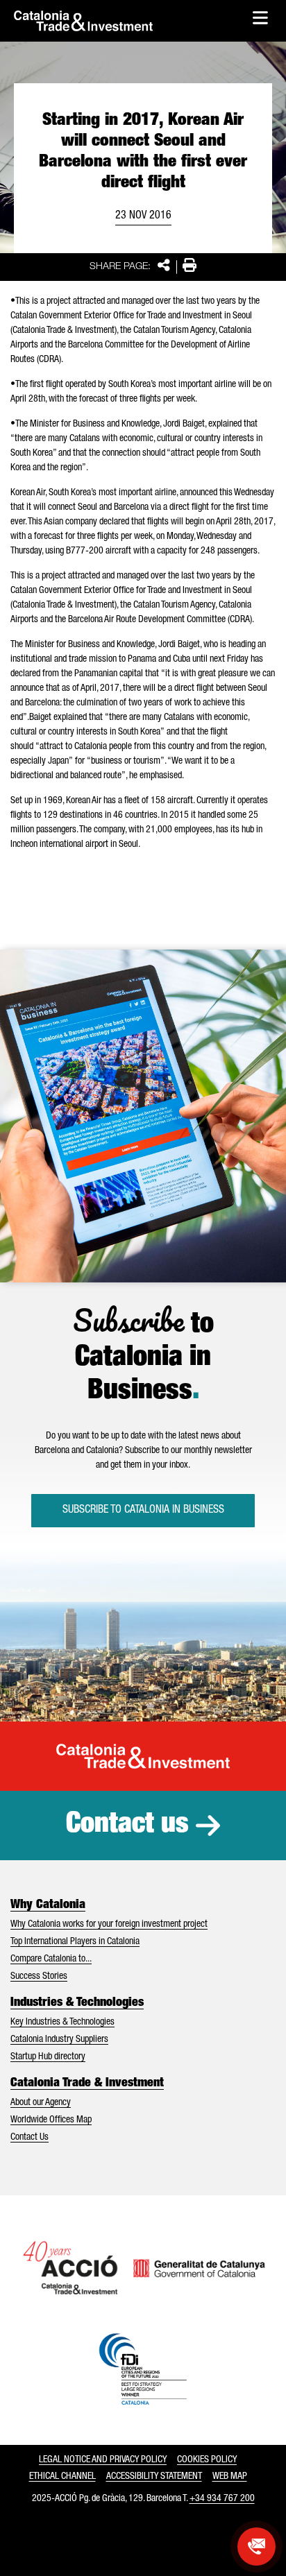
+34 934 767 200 (222, 2499)
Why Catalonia (48, 1905)
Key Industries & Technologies (62, 2023)
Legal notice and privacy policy (103, 2460)
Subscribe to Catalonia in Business (143, 1511)
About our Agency (41, 2103)
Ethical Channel (62, 2477)
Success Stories (39, 1977)
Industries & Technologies (77, 2003)
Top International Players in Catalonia (75, 1942)
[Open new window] (256, 2547)
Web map (230, 2477)
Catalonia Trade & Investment (87, 2084)
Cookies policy (207, 2460)
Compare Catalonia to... (51, 1959)
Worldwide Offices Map (51, 2120)
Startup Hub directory (48, 2057)
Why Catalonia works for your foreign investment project (109, 1925)
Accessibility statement (154, 2477)
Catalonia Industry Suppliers (59, 2040)
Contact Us (30, 2138)
